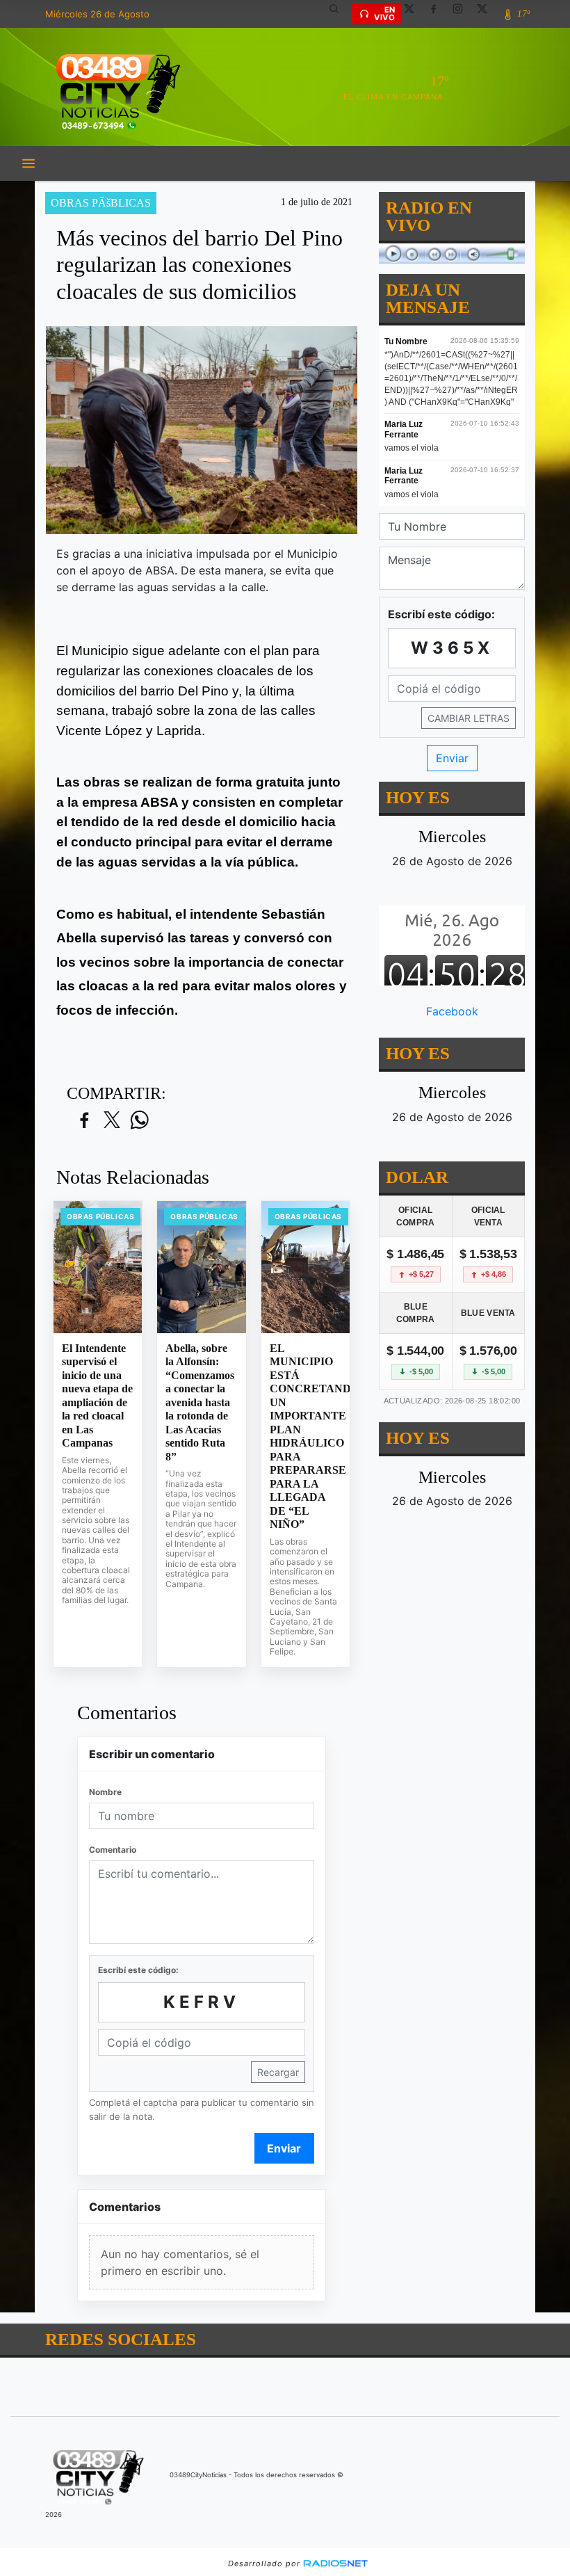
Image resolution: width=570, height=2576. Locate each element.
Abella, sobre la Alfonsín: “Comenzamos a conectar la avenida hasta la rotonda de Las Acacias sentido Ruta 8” (200, 1402)
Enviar (284, 2148)
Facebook (452, 1011)
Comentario (113, 1850)
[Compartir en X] (112, 1121)
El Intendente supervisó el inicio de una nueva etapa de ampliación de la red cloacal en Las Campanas (97, 1396)
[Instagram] (463, 14)
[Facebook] (439, 14)
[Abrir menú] (28, 163)
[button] (339, 14)
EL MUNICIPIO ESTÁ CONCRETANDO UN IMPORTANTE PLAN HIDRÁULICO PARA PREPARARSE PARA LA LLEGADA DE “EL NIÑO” (306, 1436)
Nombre (105, 1792)
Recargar (278, 2072)
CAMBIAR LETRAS (469, 718)
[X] (414, 14)
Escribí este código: (138, 1970)
